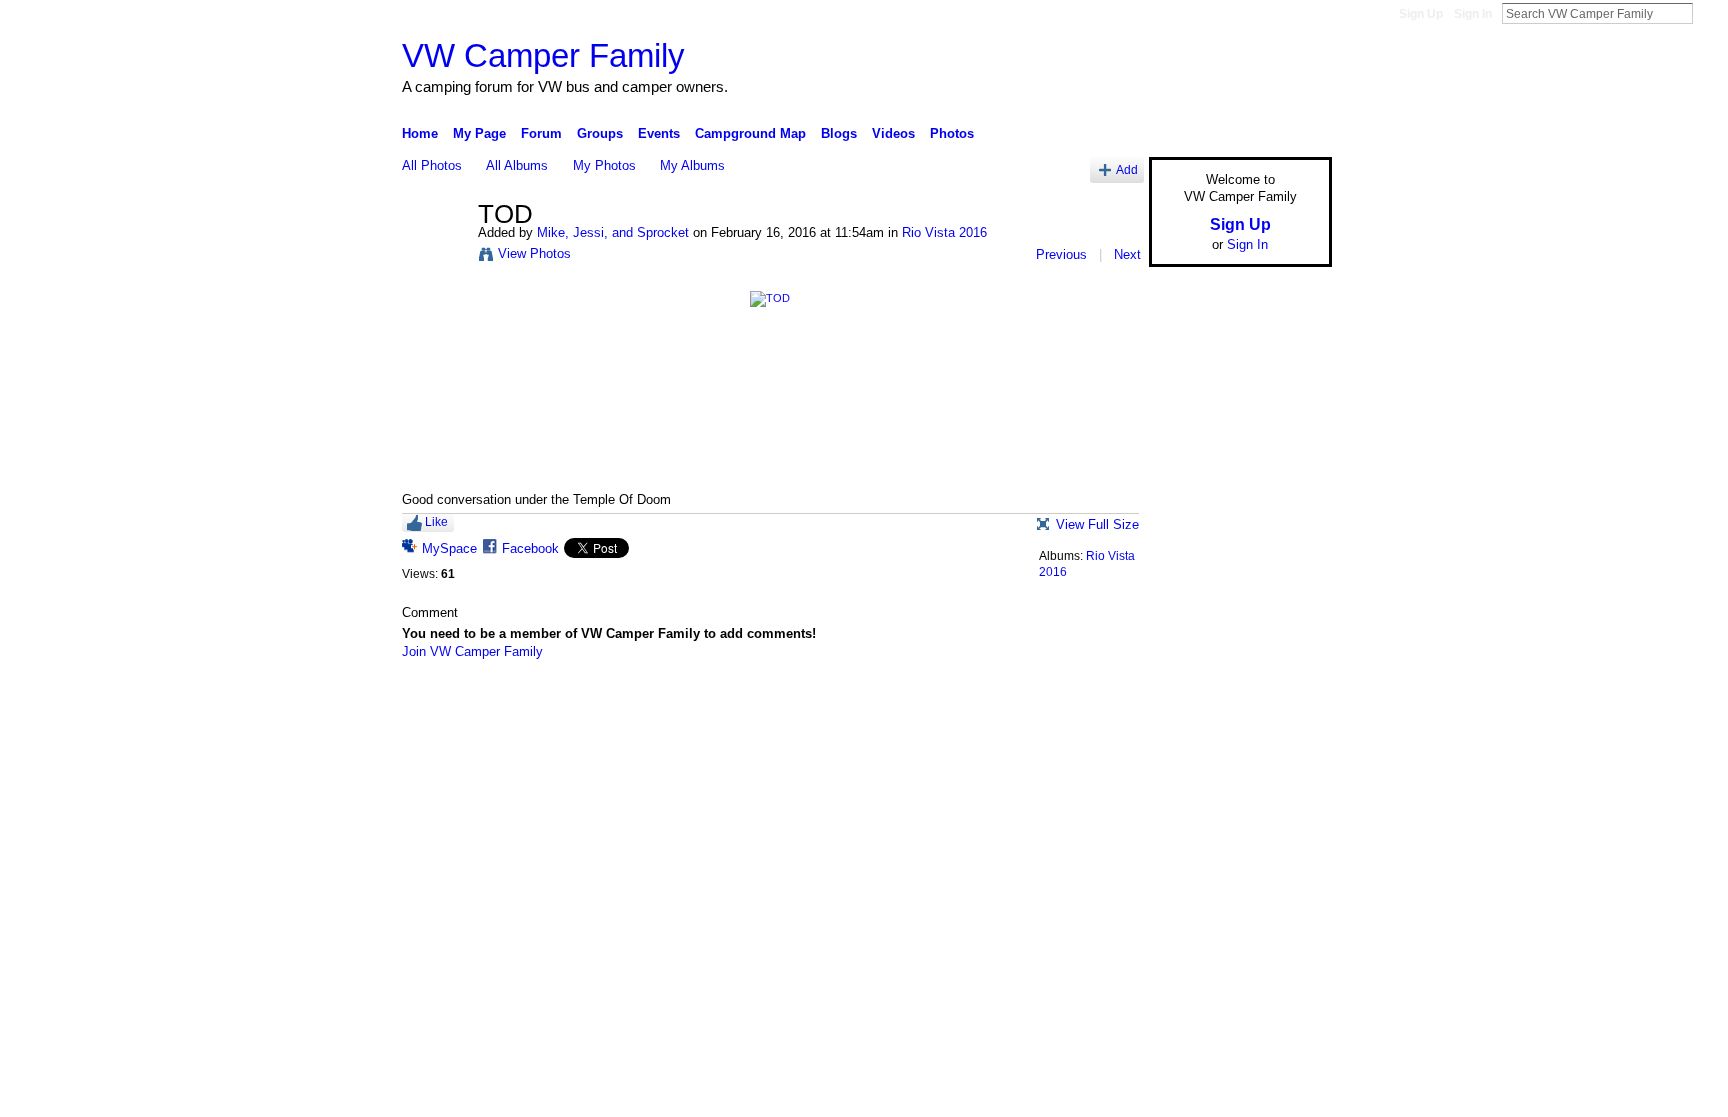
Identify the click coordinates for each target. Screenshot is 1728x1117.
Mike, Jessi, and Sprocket (613, 232)
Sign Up (1421, 14)
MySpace (449, 548)
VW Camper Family (543, 55)
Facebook (530, 548)
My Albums (692, 165)
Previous (1061, 254)
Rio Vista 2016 (944, 232)
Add (1127, 169)
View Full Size (1097, 524)
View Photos (534, 253)
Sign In (1473, 14)
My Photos (604, 165)
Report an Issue (1184, 704)
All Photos (432, 165)
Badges (1105, 704)
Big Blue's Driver (553, 704)
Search (1709, 13)
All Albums (517, 165)
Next (1127, 254)
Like (436, 522)
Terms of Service (1287, 704)
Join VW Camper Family (472, 651)
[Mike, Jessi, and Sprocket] (434, 257)
